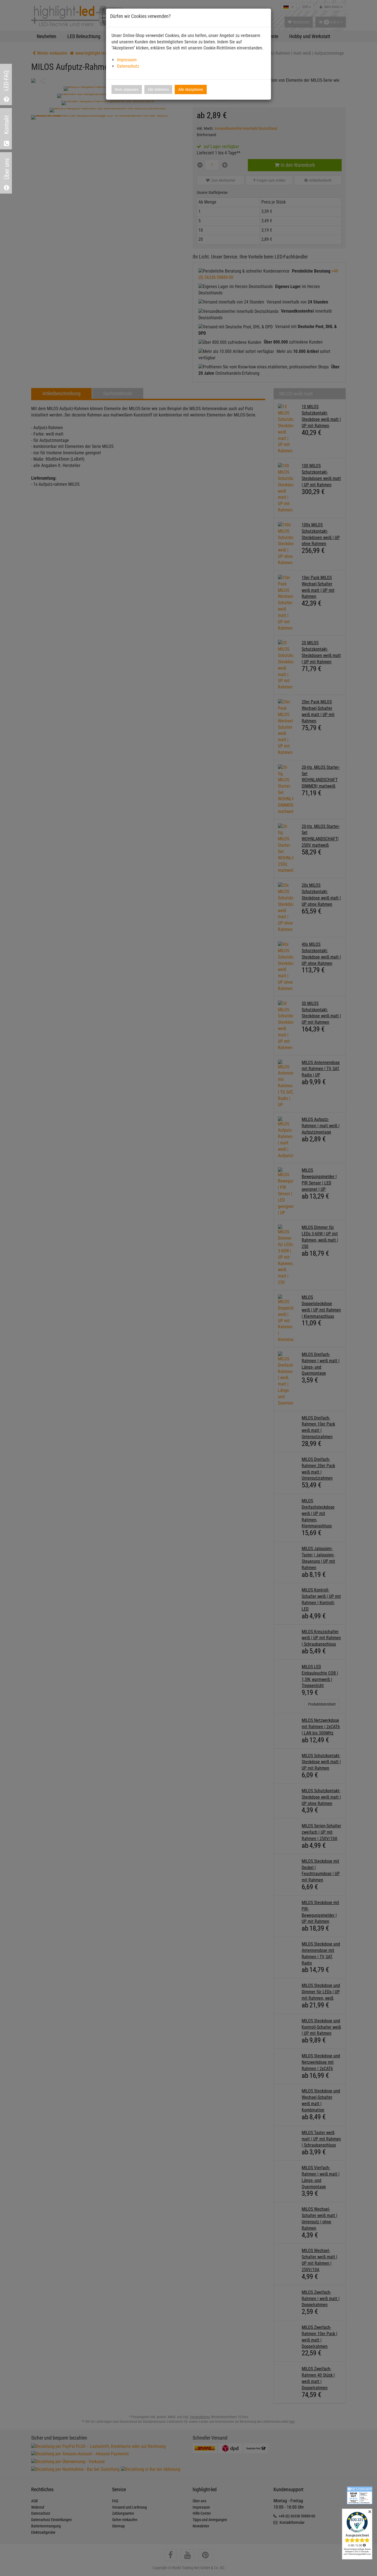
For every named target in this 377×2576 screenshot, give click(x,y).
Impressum (127, 60)
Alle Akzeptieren (191, 89)
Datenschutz (128, 66)
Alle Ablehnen (158, 89)
